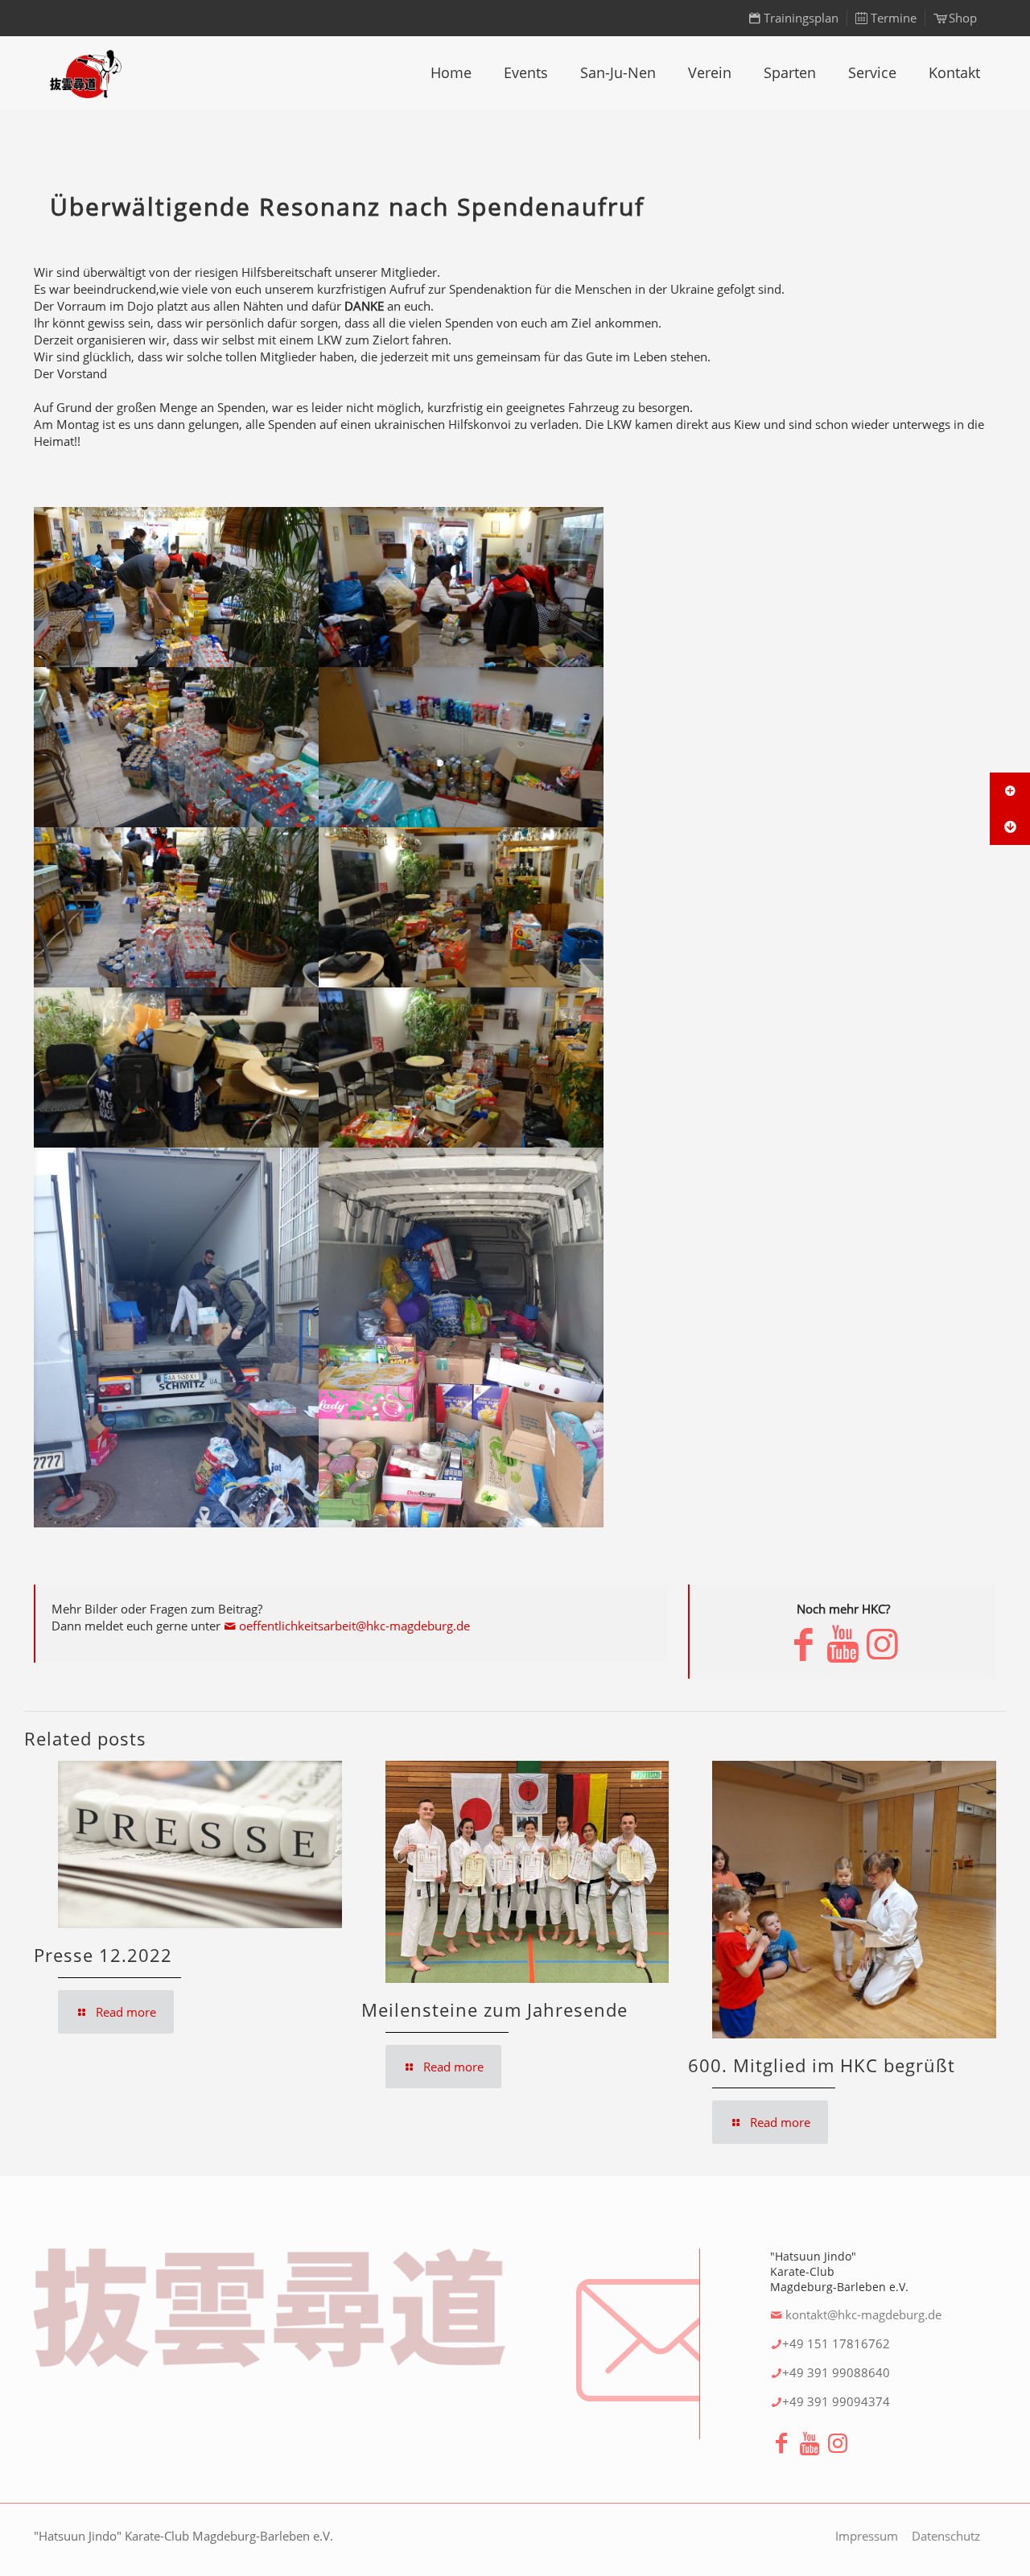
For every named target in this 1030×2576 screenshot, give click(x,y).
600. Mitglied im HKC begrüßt (822, 2065)
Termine (894, 18)
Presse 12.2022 (103, 1955)
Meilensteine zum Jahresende (494, 2009)
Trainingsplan (801, 18)
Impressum (867, 2536)
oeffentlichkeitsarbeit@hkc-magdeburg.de (354, 1626)
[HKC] (86, 72)
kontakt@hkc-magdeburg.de (863, 2314)
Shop (963, 18)
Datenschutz (946, 2536)
